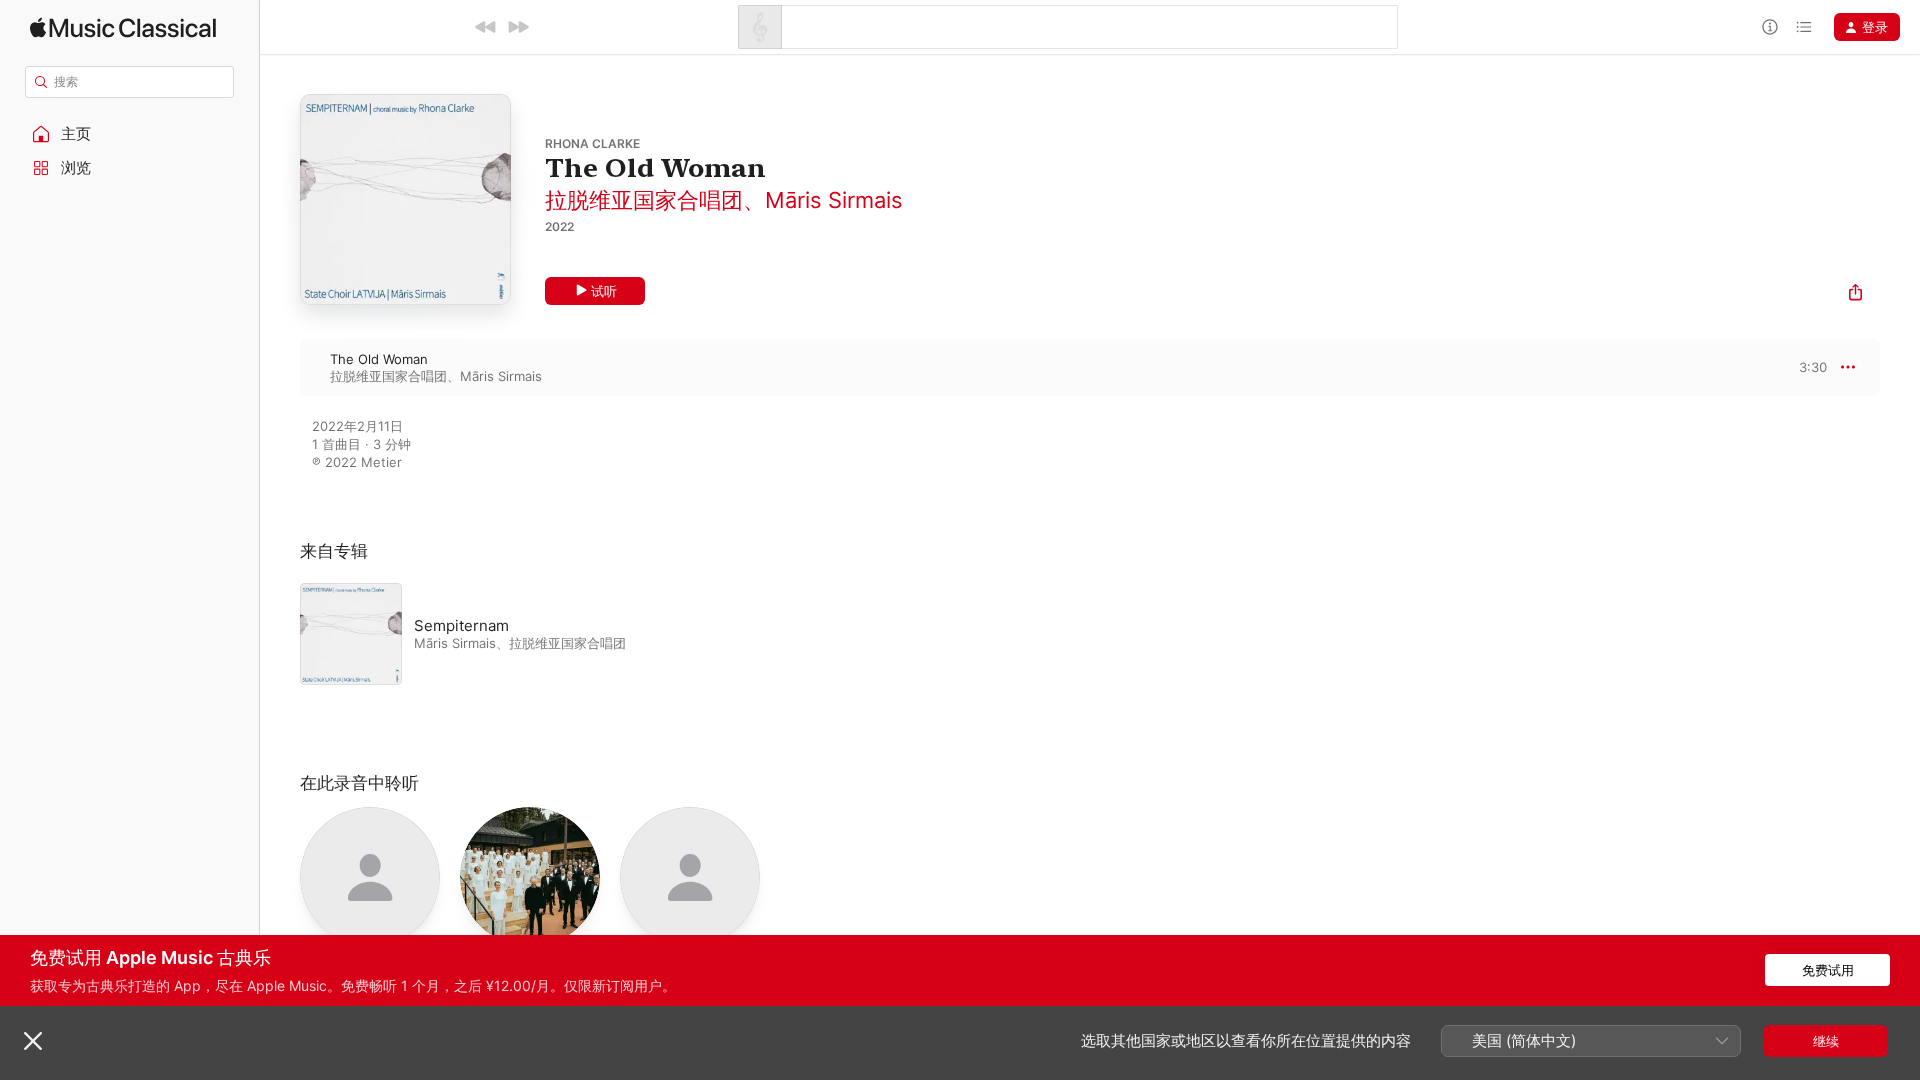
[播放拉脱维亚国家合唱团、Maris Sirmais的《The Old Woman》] (280, 367)
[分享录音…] (1855, 294)
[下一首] (518, 27)
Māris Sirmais (834, 200)
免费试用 (1828, 970)
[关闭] (33, 1041)
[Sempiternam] (550, 634)
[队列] (1804, 27)
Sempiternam (461, 625)
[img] (123, 27)
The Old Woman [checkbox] (379, 359)
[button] (130, 134)
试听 (604, 291)
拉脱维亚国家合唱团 (644, 200)
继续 (1826, 1041)
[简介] (1770, 27)
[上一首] (486, 27)
